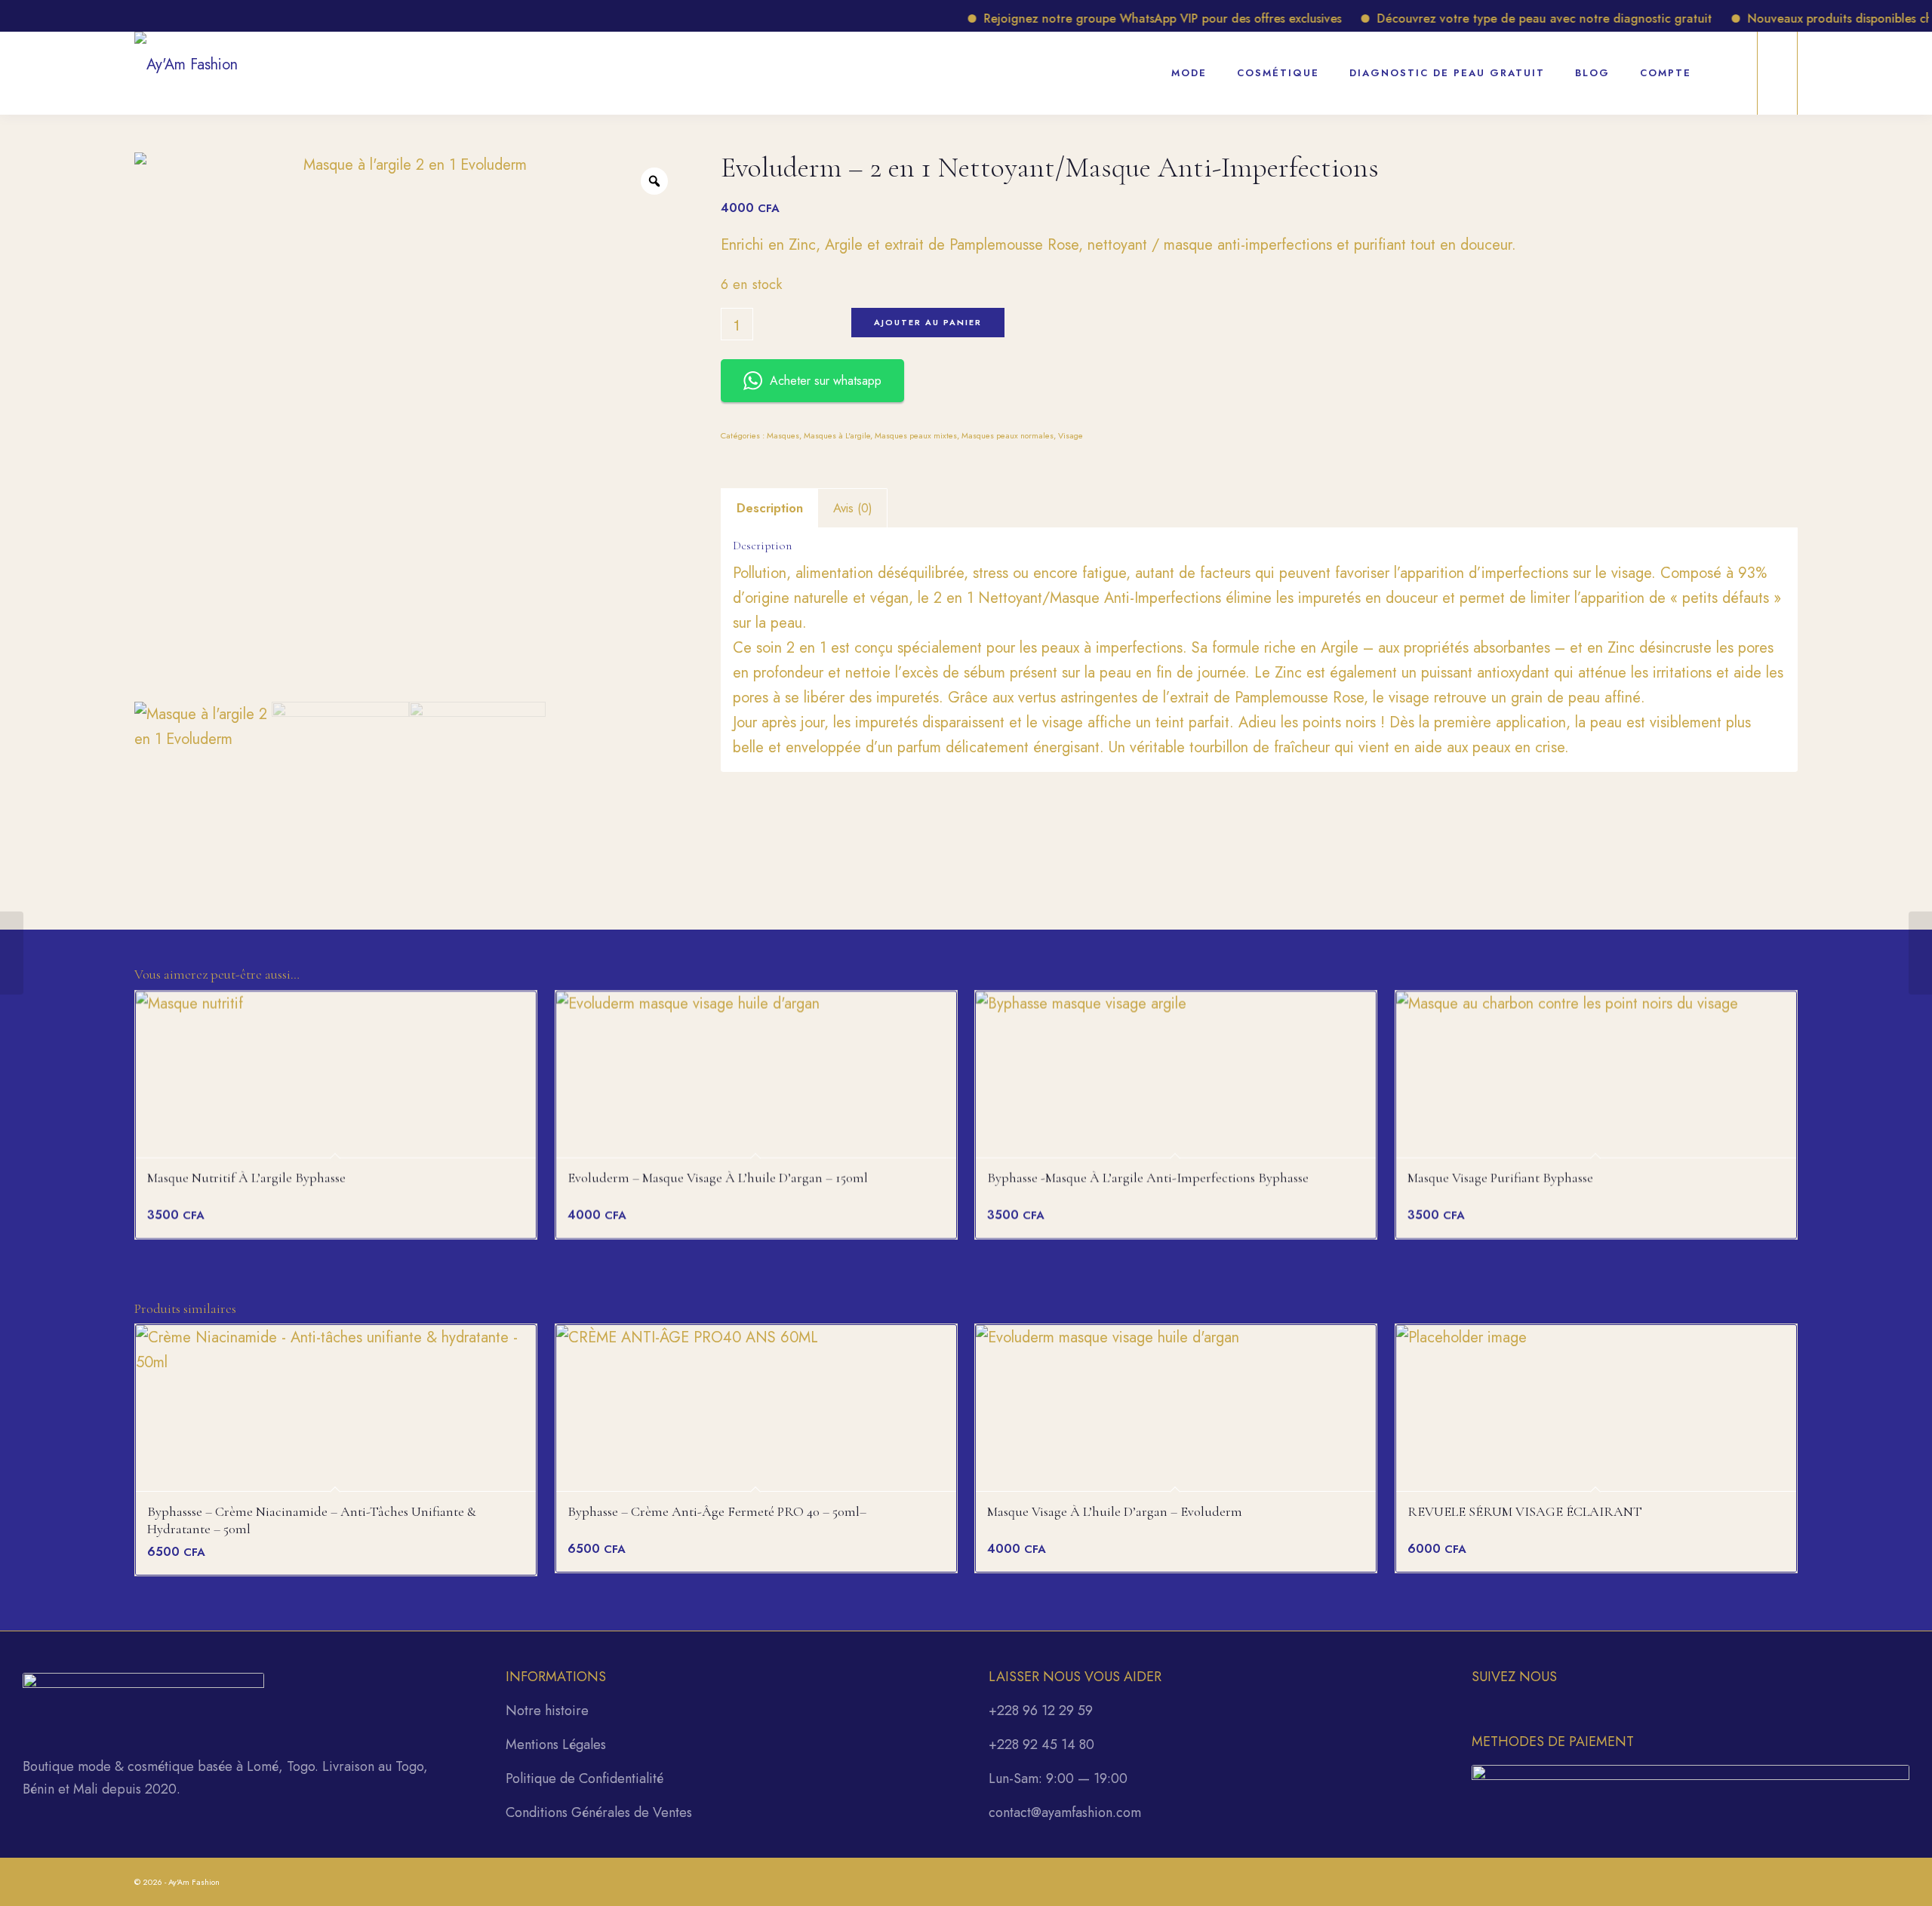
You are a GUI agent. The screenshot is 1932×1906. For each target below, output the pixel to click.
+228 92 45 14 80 (1041, 1745)
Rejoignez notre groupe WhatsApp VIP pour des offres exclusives (1121, 18)
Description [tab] (770, 508)
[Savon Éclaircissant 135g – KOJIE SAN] (12, 953)
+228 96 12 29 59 (1041, 1711)
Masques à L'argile (837, 435)
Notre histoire (547, 1711)
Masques (783, 435)
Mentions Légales (556, 1745)
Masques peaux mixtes (916, 435)
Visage (1071, 435)
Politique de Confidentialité (585, 1778)
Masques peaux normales (1008, 435)
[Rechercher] (1726, 65)
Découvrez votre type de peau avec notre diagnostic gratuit (1503, 18)
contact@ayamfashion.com (1065, 1812)
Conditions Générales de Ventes (599, 1812)
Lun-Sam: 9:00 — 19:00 (1058, 1778)
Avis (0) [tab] (853, 508)
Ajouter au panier (928, 322)
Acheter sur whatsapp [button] (826, 381)
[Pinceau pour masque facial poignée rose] (1920, 953)
